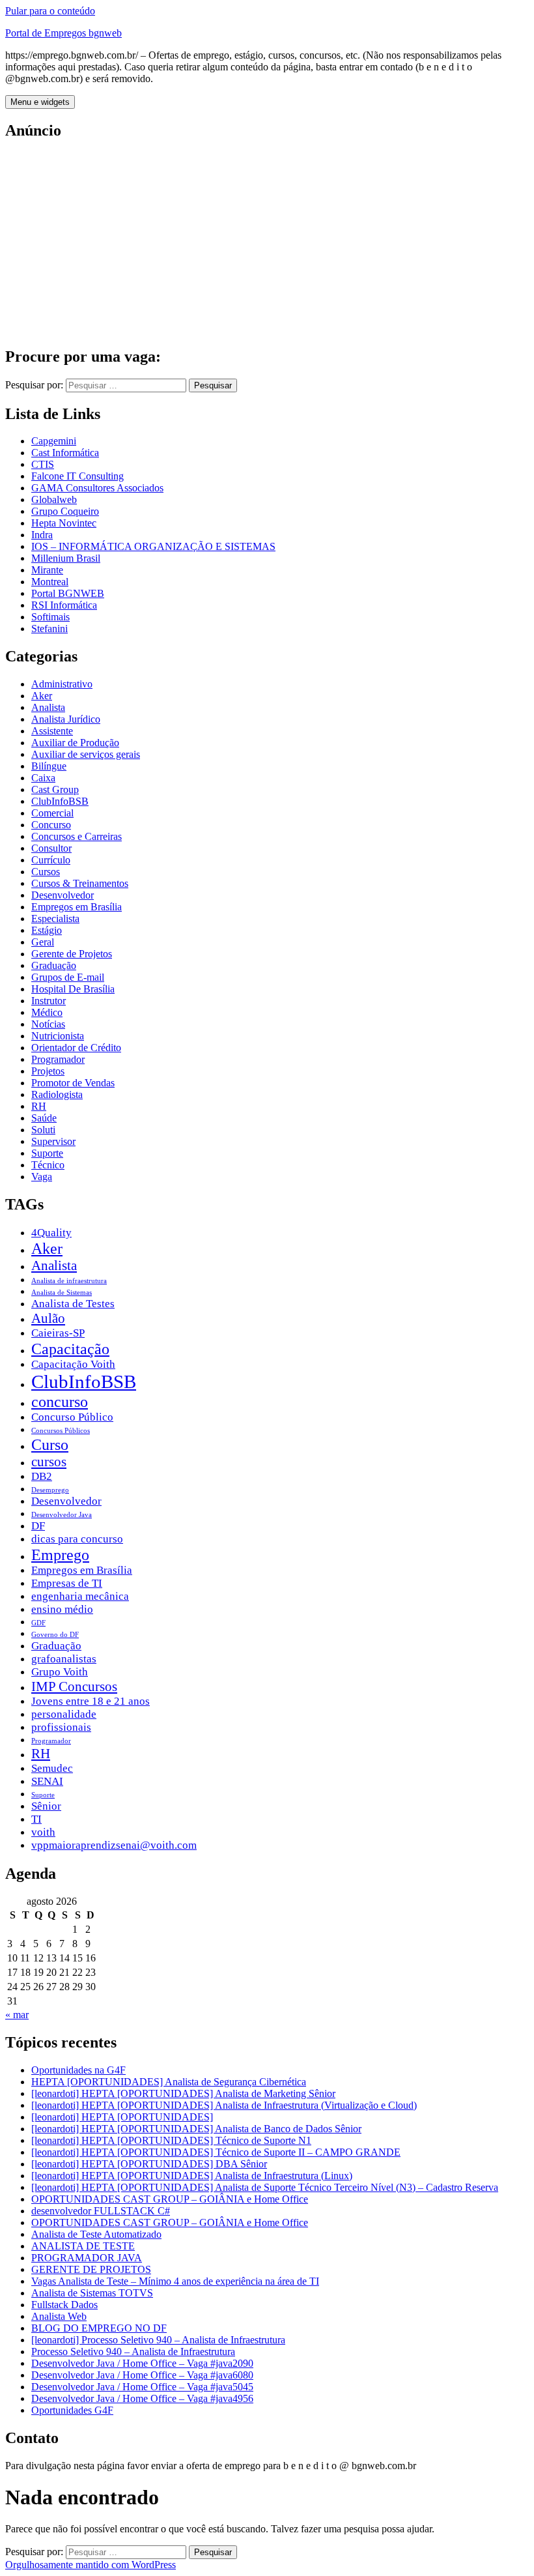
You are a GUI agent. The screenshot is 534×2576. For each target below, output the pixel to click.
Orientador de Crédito (76, 1048)
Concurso (51, 825)
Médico (47, 1012)
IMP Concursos (74, 1686)
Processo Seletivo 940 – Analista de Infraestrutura (133, 2352)
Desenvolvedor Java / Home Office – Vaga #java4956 (142, 2398)
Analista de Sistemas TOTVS (92, 2293)
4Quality (51, 1233)
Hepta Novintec (64, 523)
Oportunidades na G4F (78, 2070)
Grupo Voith (60, 1672)
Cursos (46, 872)
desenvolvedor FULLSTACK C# (101, 2211)
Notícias (48, 1024)
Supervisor (53, 1141)
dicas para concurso (77, 1539)
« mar (17, 2015)
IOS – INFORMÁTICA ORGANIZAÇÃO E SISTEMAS (153, 546)
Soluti (43, 1130)
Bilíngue (49, 766)
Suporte (47, 1153)
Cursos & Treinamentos (80, 883)
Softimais (50, 617)
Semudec (52, 1768)
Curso (50, 1444)
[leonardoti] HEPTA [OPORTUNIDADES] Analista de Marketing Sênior (183, 2093)
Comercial (52, 813)
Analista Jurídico (66, 719)
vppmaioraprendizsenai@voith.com (114, 1845)
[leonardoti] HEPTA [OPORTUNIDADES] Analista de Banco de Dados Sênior (196, 2129)
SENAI (47, 1781)
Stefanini (49, 629)
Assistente (52, 731)
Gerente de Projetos (72, 954)
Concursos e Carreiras (77, 836)
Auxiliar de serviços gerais (86, 754)
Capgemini (54, 441)
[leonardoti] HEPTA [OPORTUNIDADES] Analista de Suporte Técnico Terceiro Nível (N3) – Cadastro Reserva (265, 2187)
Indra (42, 535)
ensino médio (62, 1609)
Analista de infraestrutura (69, 1281)
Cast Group (55, 789)
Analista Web (59, 2316)
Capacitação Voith (73, 1364)
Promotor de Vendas (73, 1083)
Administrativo (62, 684)
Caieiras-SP (58, 1333)
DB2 (42, 1476)
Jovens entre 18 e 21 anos (91, 1701)
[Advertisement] (267, 244)
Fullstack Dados (64, 2305)
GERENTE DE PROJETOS (91, 2269)
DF (38, 1526)
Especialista (55, 919)
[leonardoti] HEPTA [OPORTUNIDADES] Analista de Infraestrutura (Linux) (192, 2176)
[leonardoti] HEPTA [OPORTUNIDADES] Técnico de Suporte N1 (171, 2140)
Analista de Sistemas (62, 1293)
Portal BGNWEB (68, 593)
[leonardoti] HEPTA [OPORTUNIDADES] (122, 2117)
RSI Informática (64, 605)
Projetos (48, 1071)
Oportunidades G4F (72, 2410)
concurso (60, 1401)
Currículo (51, 860)
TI (36, 1819)
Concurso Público (72, 1417)
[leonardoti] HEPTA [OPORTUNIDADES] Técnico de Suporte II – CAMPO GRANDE (216, 2152)
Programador (58, 1059)
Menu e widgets (40, 102)
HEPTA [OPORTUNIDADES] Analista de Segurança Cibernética (169, 2082)
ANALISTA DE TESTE (83, 2246)
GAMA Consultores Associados (97, 488)
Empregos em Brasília (77, 907)
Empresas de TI (67, 1583)
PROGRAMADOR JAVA (87, 2258)
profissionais (61, 1727)
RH (39, 1106)
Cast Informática (65, 453)
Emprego (60, 1555)
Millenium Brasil (66, 558)
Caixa (43, 778)
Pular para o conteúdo (50, 11)
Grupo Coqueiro (65, 511)
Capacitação (70, 1349)
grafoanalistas (64, 1659)
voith (43, 1832)
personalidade (64, 1714)
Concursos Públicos (61, 1431)
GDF (38, 1623)
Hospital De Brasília (73, 989)
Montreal (50, 582)
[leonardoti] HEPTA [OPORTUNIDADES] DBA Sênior (149, 2164)
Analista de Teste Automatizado (96, 2234)
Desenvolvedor (63, 895)
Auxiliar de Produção (75, 743)
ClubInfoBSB (60, 801)
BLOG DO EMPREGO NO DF (99, 2328)
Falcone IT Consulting (77, 476)
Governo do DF (55, 1635)
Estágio (47, 930)
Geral (43, 942)
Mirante (47, 570)
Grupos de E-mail (68, 977)
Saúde (44, 1118)
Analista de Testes (73, 1304)
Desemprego (50, 1490)
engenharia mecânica (80, 1596)
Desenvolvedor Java (62, 1515)
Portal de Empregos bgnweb (63, 33)
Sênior (46, 1806)
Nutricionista (58, 1036)
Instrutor (49, 1001)
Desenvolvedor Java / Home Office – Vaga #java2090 (142, 2363)
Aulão (48, 1318)
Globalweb (54, 499)
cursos (49, 1462)
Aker (42, 696)
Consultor (51, 848)
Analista (48, 707)
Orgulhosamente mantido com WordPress (91, 2565)
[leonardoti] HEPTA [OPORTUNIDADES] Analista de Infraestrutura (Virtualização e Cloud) (224, 2105)
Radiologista (57, 1094)
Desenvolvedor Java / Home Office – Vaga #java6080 (142, 2375)
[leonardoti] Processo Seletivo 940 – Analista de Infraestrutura (158, 2340)
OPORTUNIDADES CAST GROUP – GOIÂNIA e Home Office (170, 2199)
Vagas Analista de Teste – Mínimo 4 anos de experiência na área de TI (175, 2281)
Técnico (48, 1165)
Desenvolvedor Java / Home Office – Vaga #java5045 (142, 2387)
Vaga (42, 1177)
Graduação (54, 965)
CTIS (43, 464)
